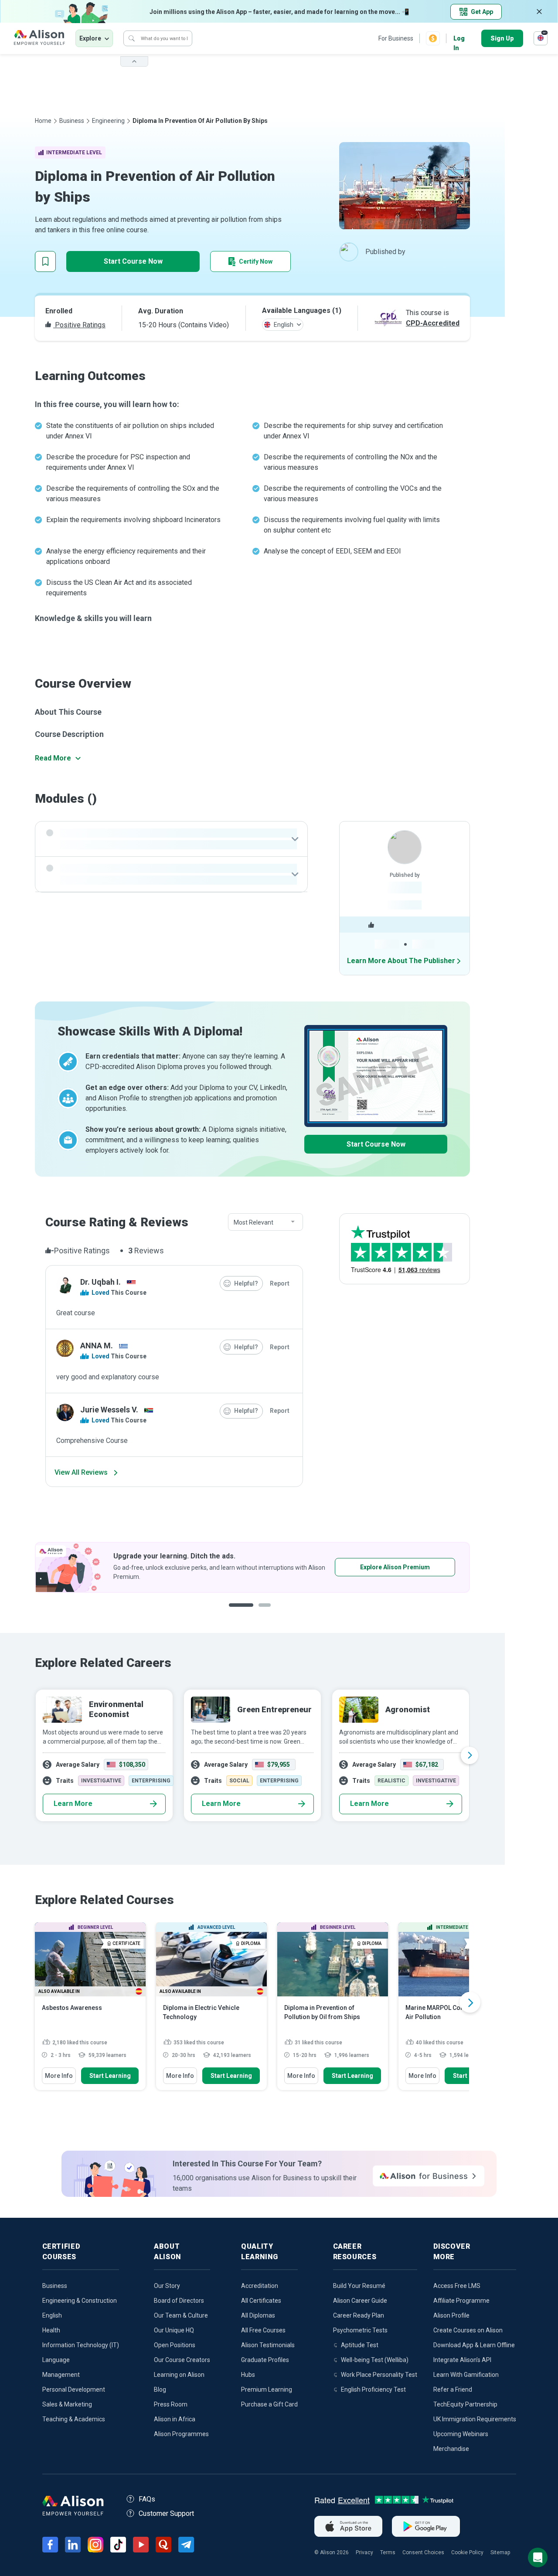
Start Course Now (133, 261)
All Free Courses (263, 2330)
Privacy (364, 2552)
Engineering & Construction (80, 2301)
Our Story (167, 2286)
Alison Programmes (181, 2434)
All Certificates (261, 2301)
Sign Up (502, 38)
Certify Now (256, 261)
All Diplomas (258, 2315)
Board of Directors (179, 2301)
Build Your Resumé (359, 2286)
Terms (388, 2552)
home (43, 121)
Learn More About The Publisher (401, 961)
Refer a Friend (453, 2389)
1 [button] (238, 1612)
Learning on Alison (179, 2375)
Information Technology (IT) (81, 2345)
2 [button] (259, 1612)
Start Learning (110, 2076)
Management (61, 2375)
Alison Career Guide (360, 2301)
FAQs (147, 2499)
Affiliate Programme (461, 2301)
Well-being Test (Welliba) (375, 2360)
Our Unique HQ (174, 2330)
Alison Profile (451, 2315)
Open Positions (175, 2345)
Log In (459, 39)
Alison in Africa (175, 2419)
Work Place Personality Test (379, 2375)
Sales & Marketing (67, 2404)
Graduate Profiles (265, 2360)
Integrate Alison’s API (462, 2360)
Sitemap (500, 2552)
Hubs (248, 2375)
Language (56, 2360)
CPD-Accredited (433, 323)
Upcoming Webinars (461, 2434)
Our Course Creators (182, 2360)
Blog (160, 2389)
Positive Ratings (79, 325)
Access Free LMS (457, 2286)
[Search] (132, 38)
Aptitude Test (360, 2345)
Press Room (171, 2404)
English (52, 2315)
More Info (59, 2076)
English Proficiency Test (373, 2389)
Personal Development (74, 2389)
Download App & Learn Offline (474, 2345)
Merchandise (451, 2449)
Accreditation (260, 2286)
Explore (90, 38)
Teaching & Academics (74, 2419)
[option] (252, 1755)
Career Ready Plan (359, 2315)
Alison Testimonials (268, 2345)
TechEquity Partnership (465, 2404)
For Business (396, 38)
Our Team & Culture (181, 2315)
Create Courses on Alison (468, 2330)
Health (51, 2330)
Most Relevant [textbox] (253, 1222)
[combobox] (265, 1222)
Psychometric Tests (360, 2330)
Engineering (108, 121)
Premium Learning (267, 2389)
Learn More (73, 1804)
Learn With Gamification (466, 2375)
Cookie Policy (467, 2552)
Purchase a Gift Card (269, 2404)
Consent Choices (423, 2552)
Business (72, 121)
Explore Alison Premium (154, 1567)
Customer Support (166, 2513)
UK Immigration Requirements (475, 2419)
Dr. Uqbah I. (100, 1282)
